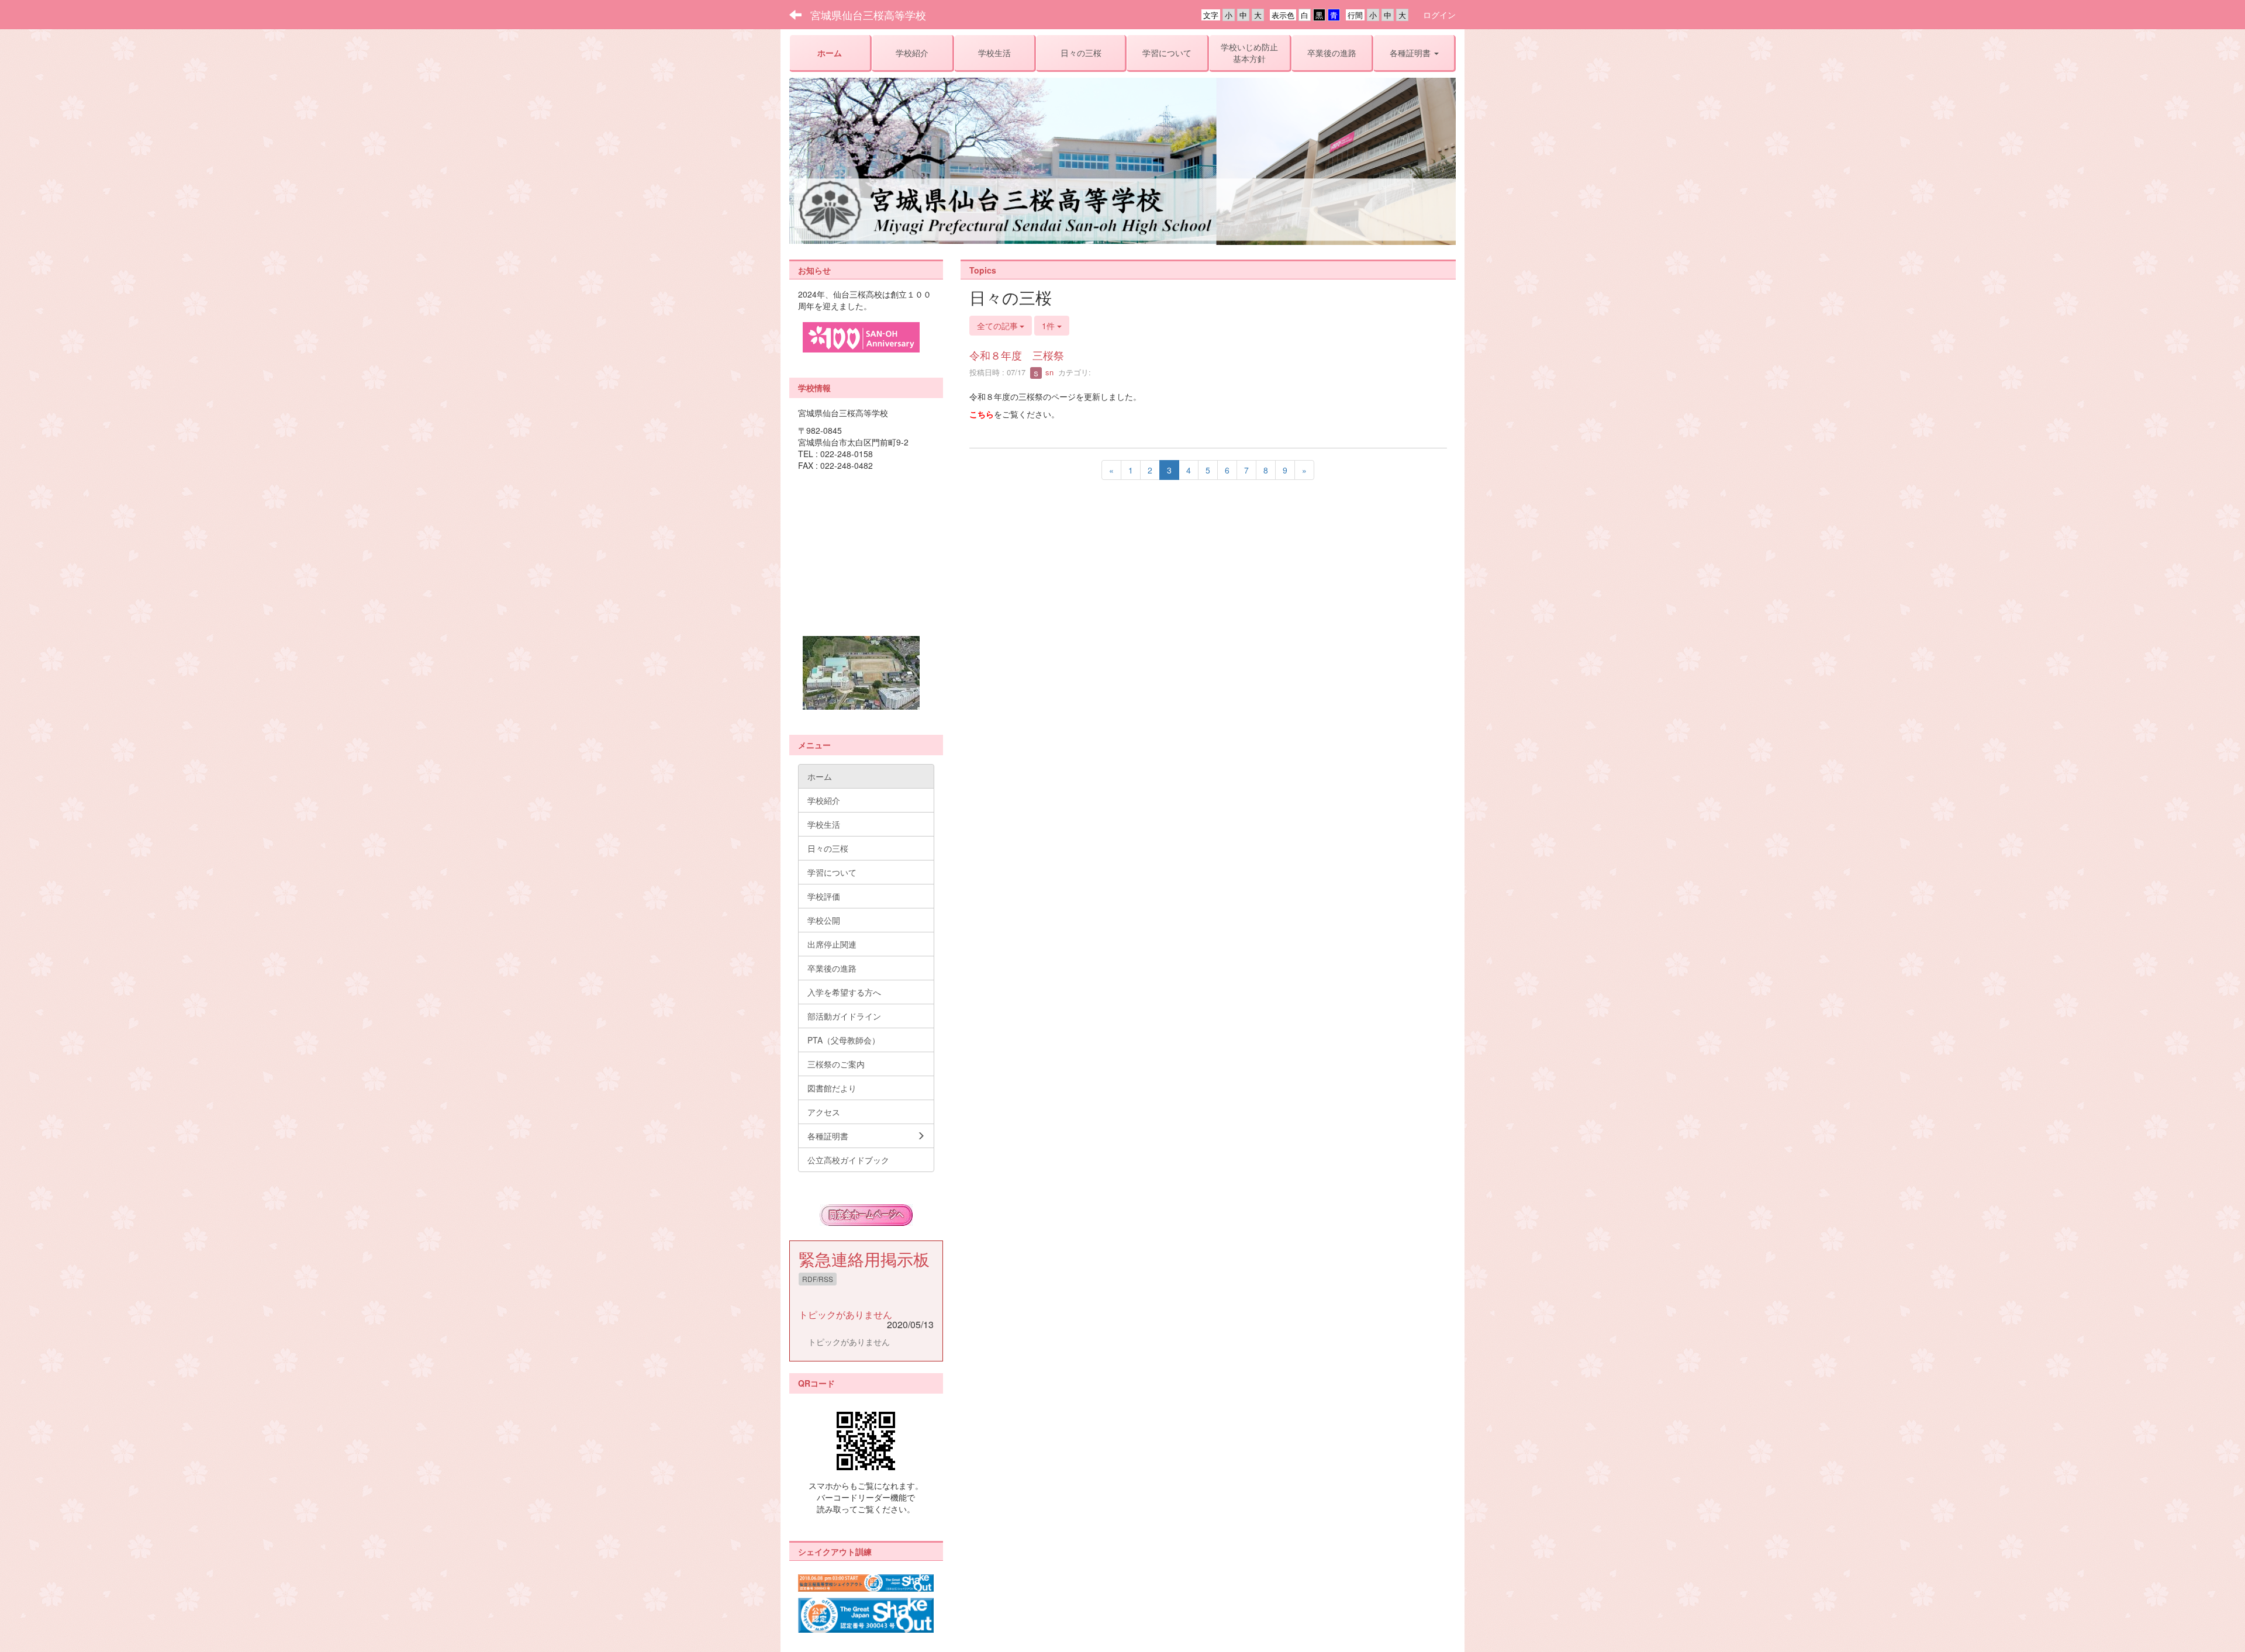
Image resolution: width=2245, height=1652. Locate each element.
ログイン (1439, 15)
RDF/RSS (818, 1279)
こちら (982, 414)
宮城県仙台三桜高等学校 (868, 15)
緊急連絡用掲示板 (864, 1259)
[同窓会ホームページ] (866, 1215)
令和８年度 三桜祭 (1017, 355)
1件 (1049, 326)
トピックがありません (845, 1314)
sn (1048, 372)
